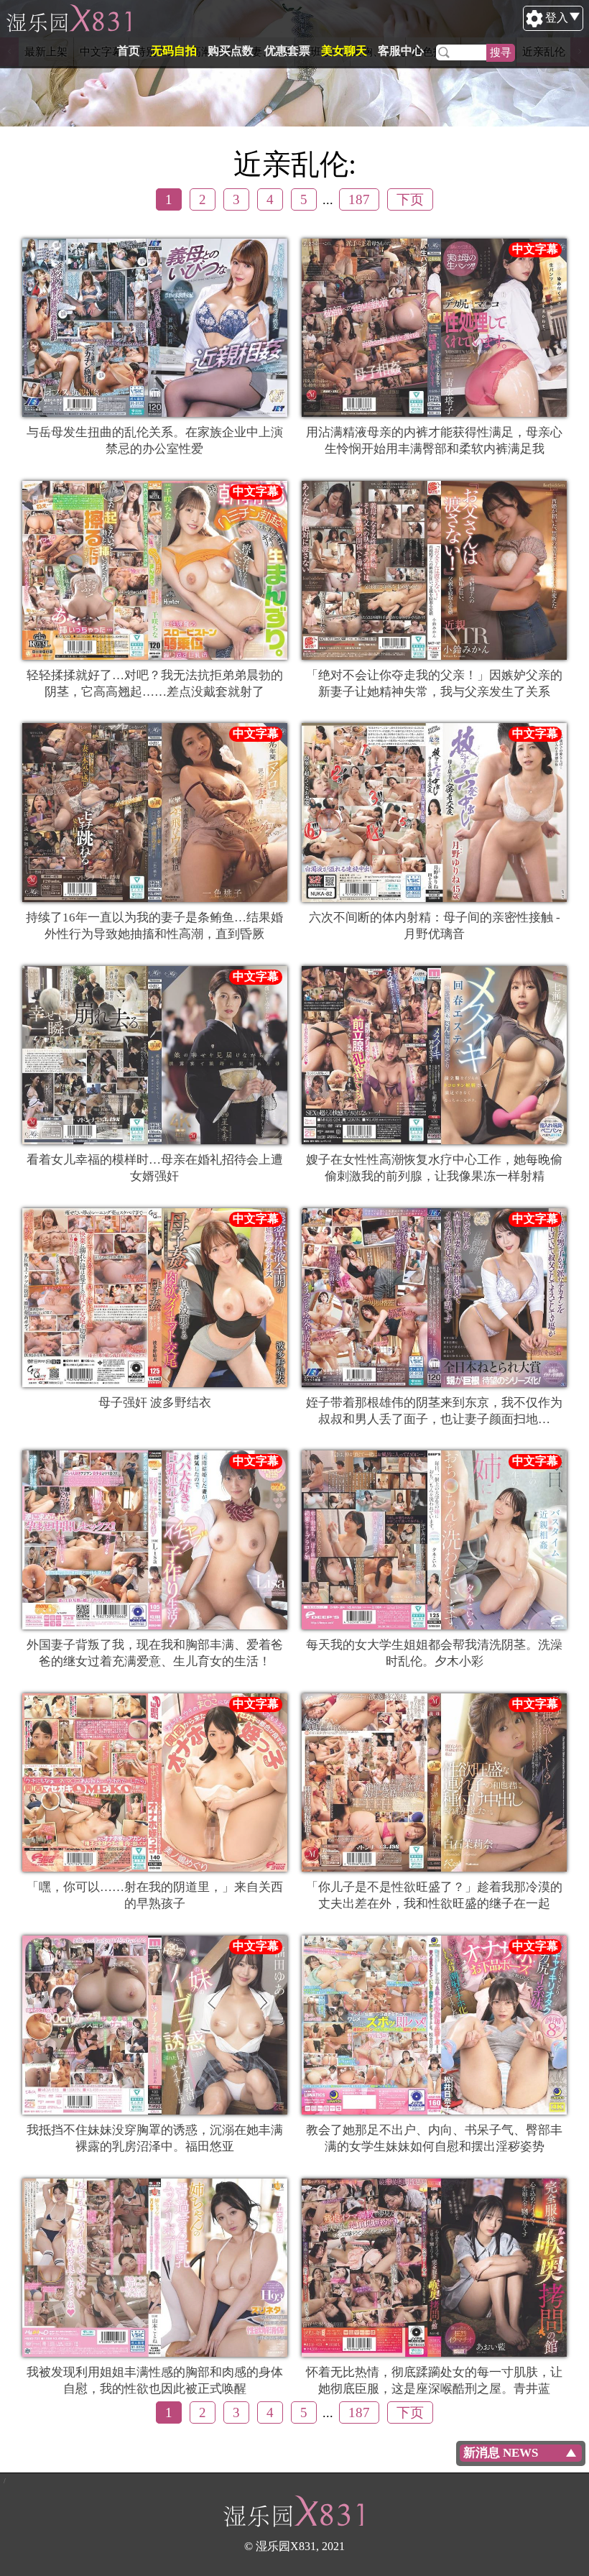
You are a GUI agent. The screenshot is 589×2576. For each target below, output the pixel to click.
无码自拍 (174, 51)
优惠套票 (287, 51)
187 (359, 199)
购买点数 (231, 51)
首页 (129, 51)
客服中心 (401, 51)
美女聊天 (344, 51)
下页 (410, 199)
